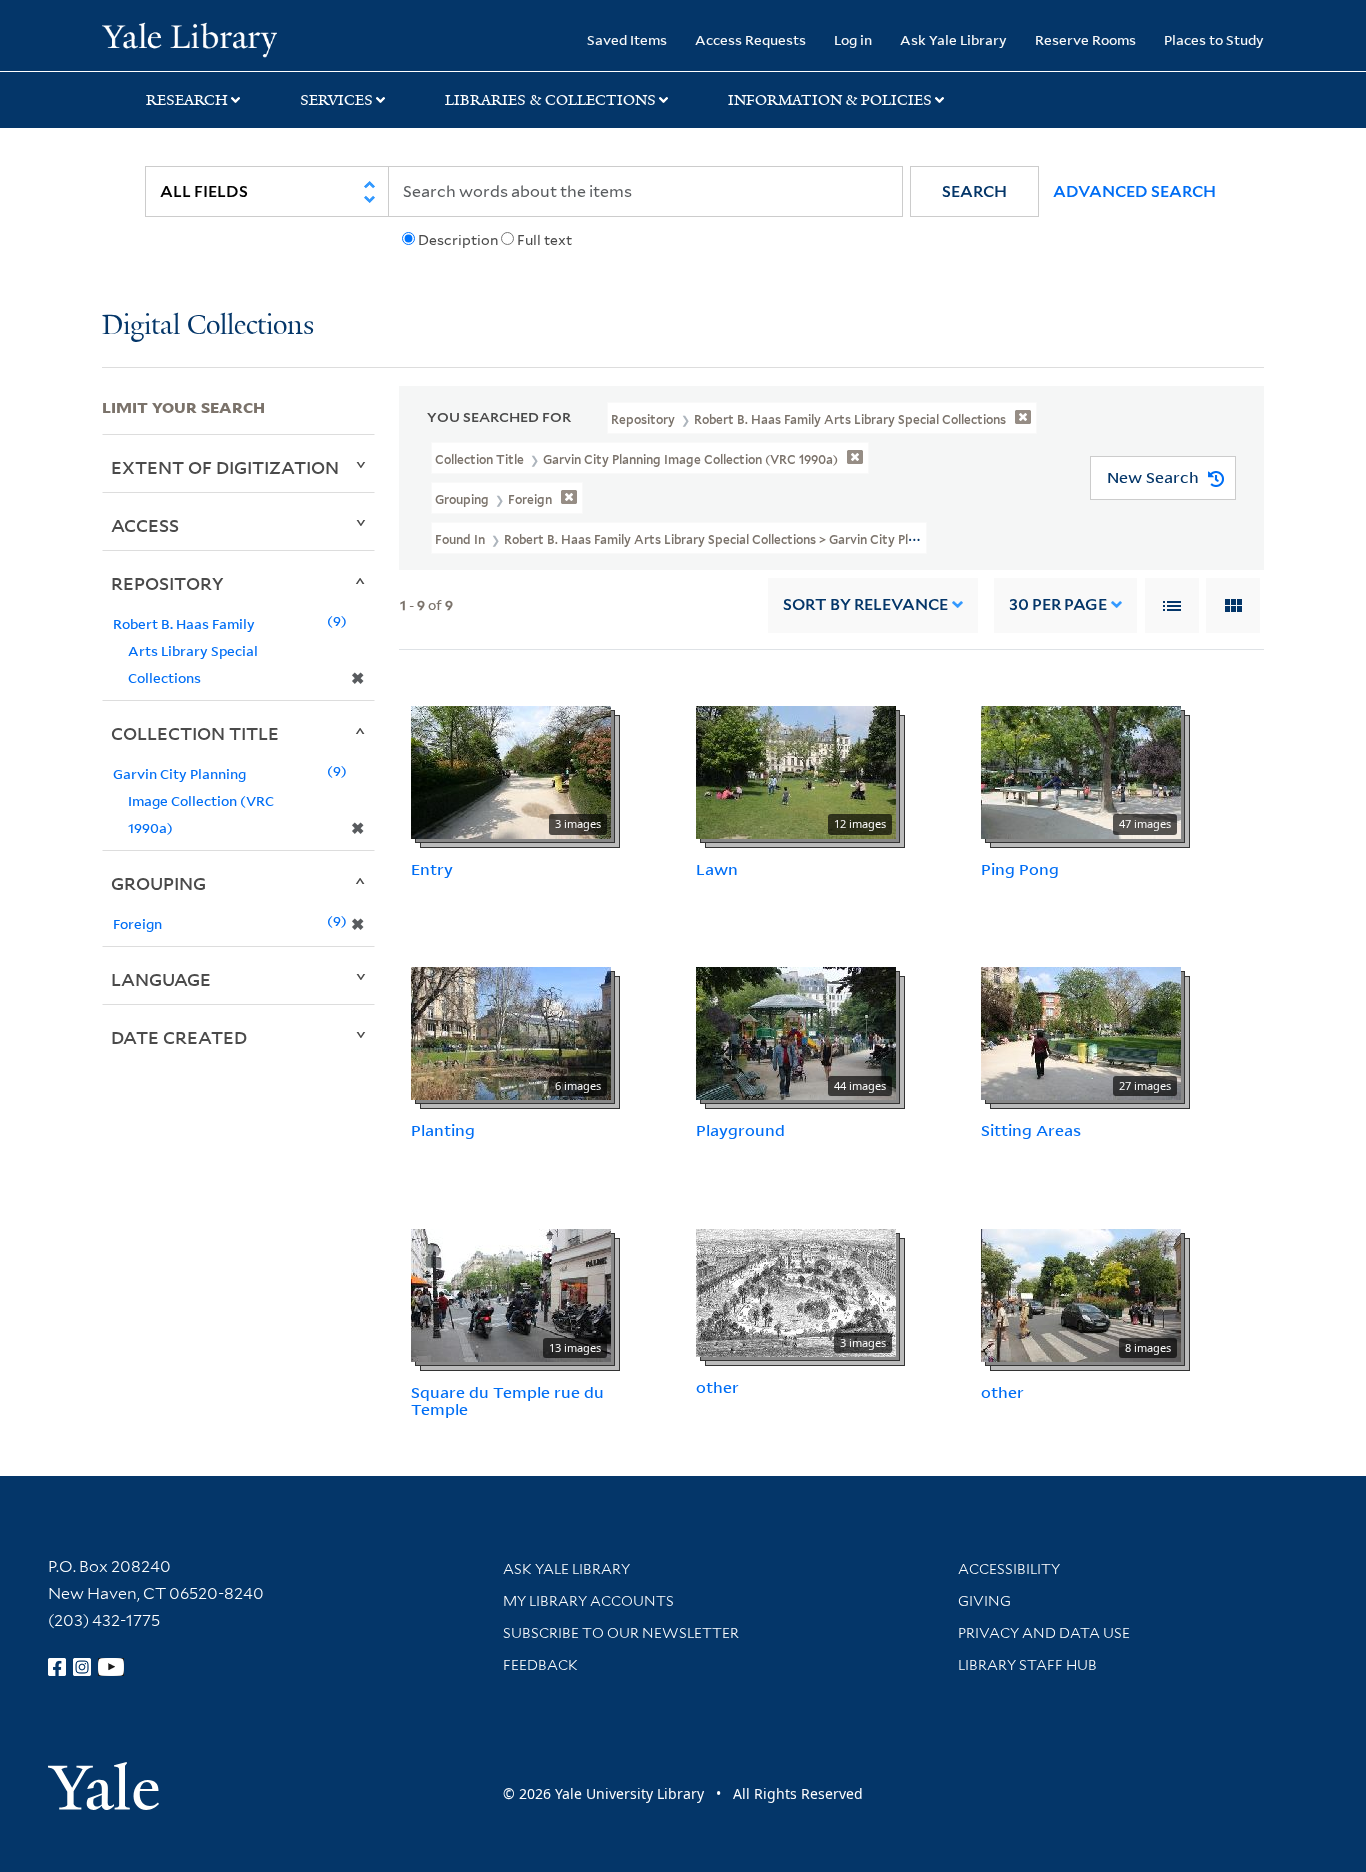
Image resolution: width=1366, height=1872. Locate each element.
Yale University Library (189, 38)
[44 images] (796, 1032)
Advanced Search (1134, 191)
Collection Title (195, 733)
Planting (443, 1130)
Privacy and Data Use (1044, 1633)
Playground (740, 1130)
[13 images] (511, 1294)
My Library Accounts (588, 1601)
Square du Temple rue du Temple (507, 1400)
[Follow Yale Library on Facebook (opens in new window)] (57, 1667)
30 (1058, 604)
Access (145, 525)
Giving (984, 1601)
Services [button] (336, 100)
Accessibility (1009, 1569)
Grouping (158, 883)
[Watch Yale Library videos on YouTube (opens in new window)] (111, 1667)
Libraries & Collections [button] (550, 100)
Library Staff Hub (1027, 1665)
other (717, 1387)
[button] (974, 191)
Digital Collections (208, 326)
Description (458, 240)
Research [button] (187, 100)
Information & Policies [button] (830, 100)
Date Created (179, 1037)
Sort (865, 604)
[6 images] (511, 1032)
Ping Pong (1020, 869)
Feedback (540, 1665)
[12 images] (796, 770)
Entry (432, 869)
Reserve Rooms (1085, 39)
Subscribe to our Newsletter (621, 1633)
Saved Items (627, 39)
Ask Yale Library (953, 39)
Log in (853, 39)
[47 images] (1081, 770)
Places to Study (1214, 39)
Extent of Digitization (225, 467)
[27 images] (1081, 1032)
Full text (544, 240)
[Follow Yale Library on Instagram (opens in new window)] (82, 1667)
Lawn (717, 869)
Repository (167, 583)
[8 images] (1081, 1294)
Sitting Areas (1031, 1130)
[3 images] (511, 770)
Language (161, 979)
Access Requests (750, 39)
